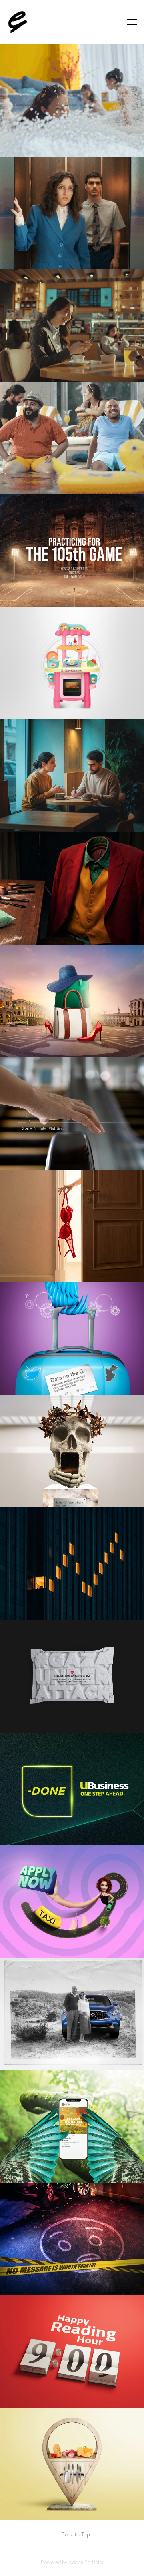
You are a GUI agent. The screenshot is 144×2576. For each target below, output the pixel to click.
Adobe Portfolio (86, 2562)
